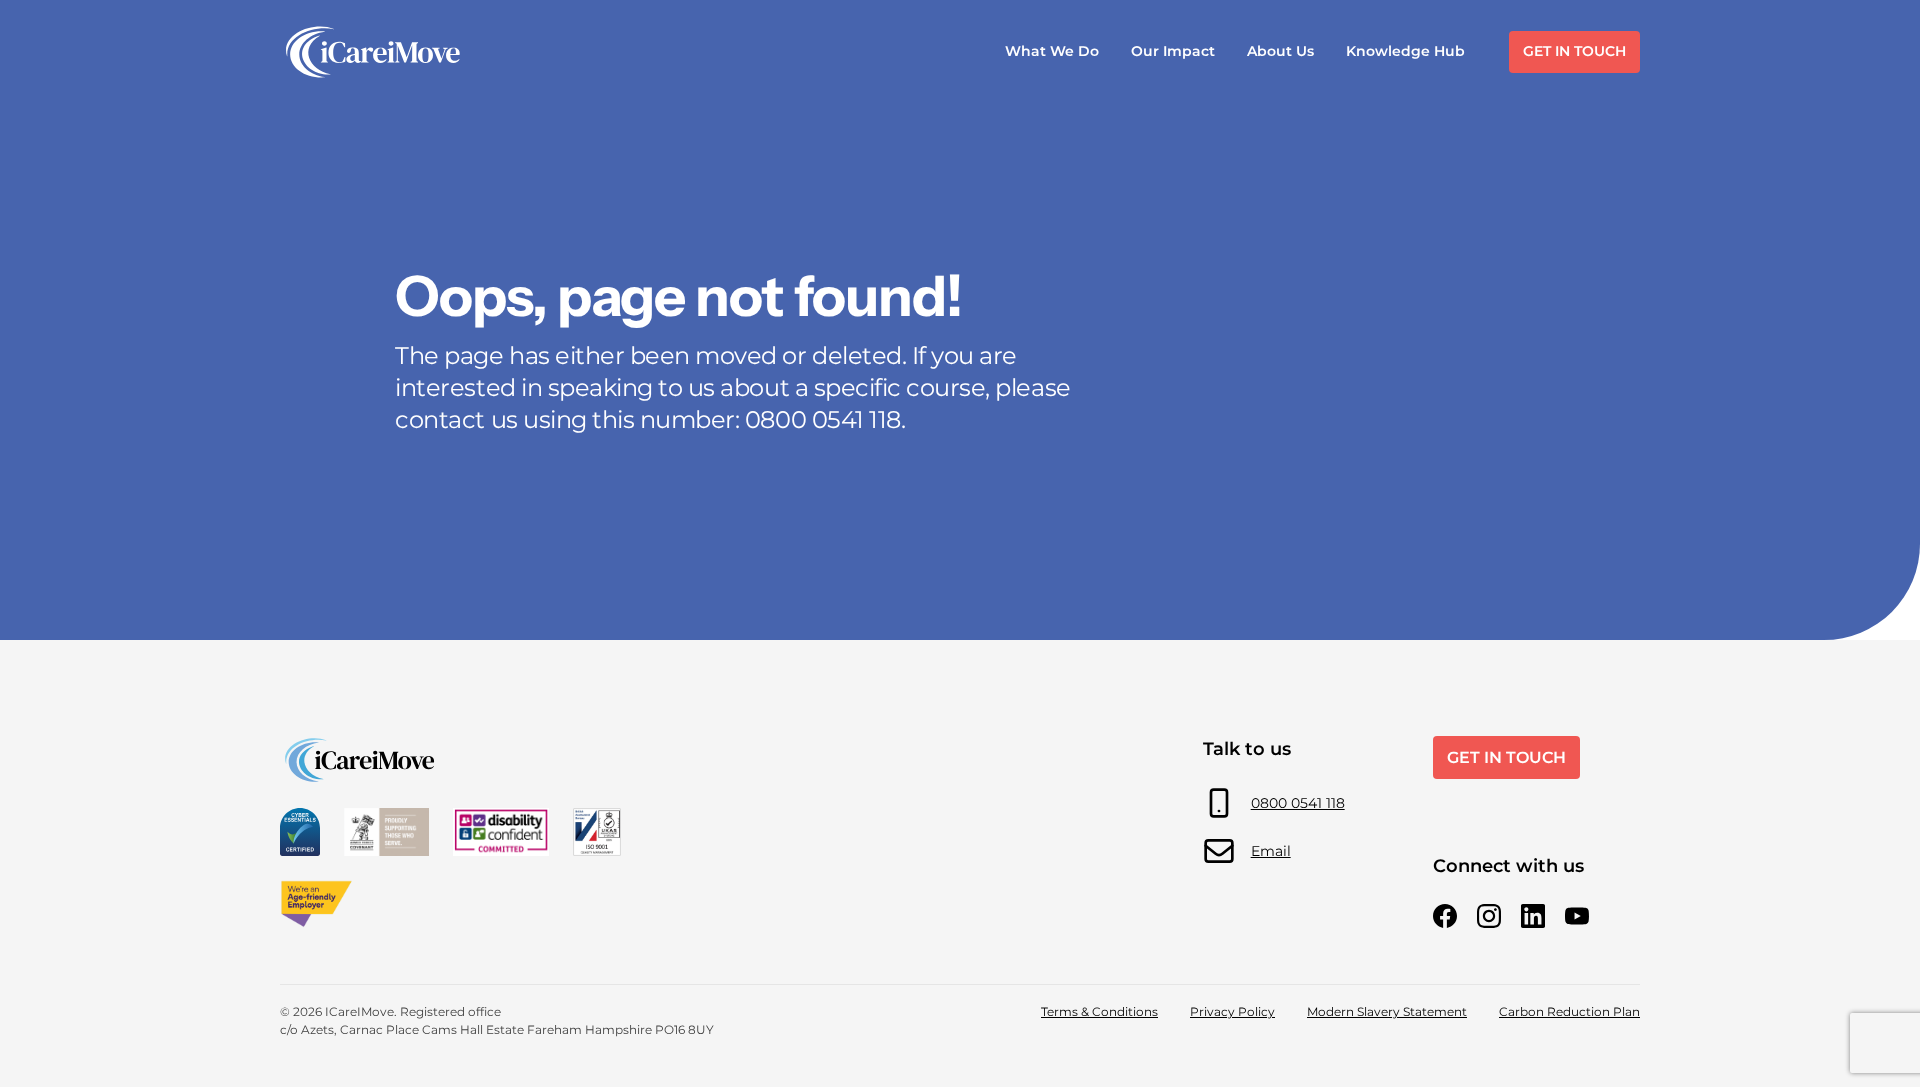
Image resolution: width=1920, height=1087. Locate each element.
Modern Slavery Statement (1387, 1011)
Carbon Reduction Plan (1569, 1011)
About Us (1280, 51)
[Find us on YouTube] (1577, 916)
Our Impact (1173, 51)
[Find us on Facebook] (1445, 916)
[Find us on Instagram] (1489, 916)
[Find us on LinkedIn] (1533, 916)
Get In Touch (1574, 51)
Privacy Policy (1232, 1011)
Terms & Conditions (1099, 1011)
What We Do (1052, 51)
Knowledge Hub (1405, 51)
